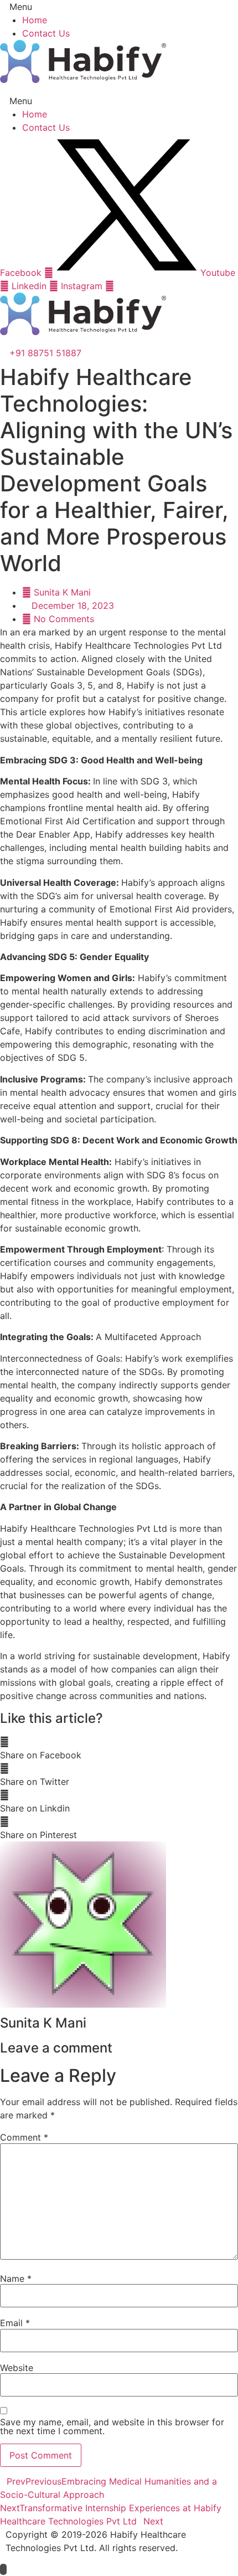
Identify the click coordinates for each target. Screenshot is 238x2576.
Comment (24, 2137)
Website (17, 2368)
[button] (119, 7)
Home (35, 20)
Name (16, 2279)
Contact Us (46, 33)
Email (15, 2323)
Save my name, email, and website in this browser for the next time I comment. (112, 2426)
